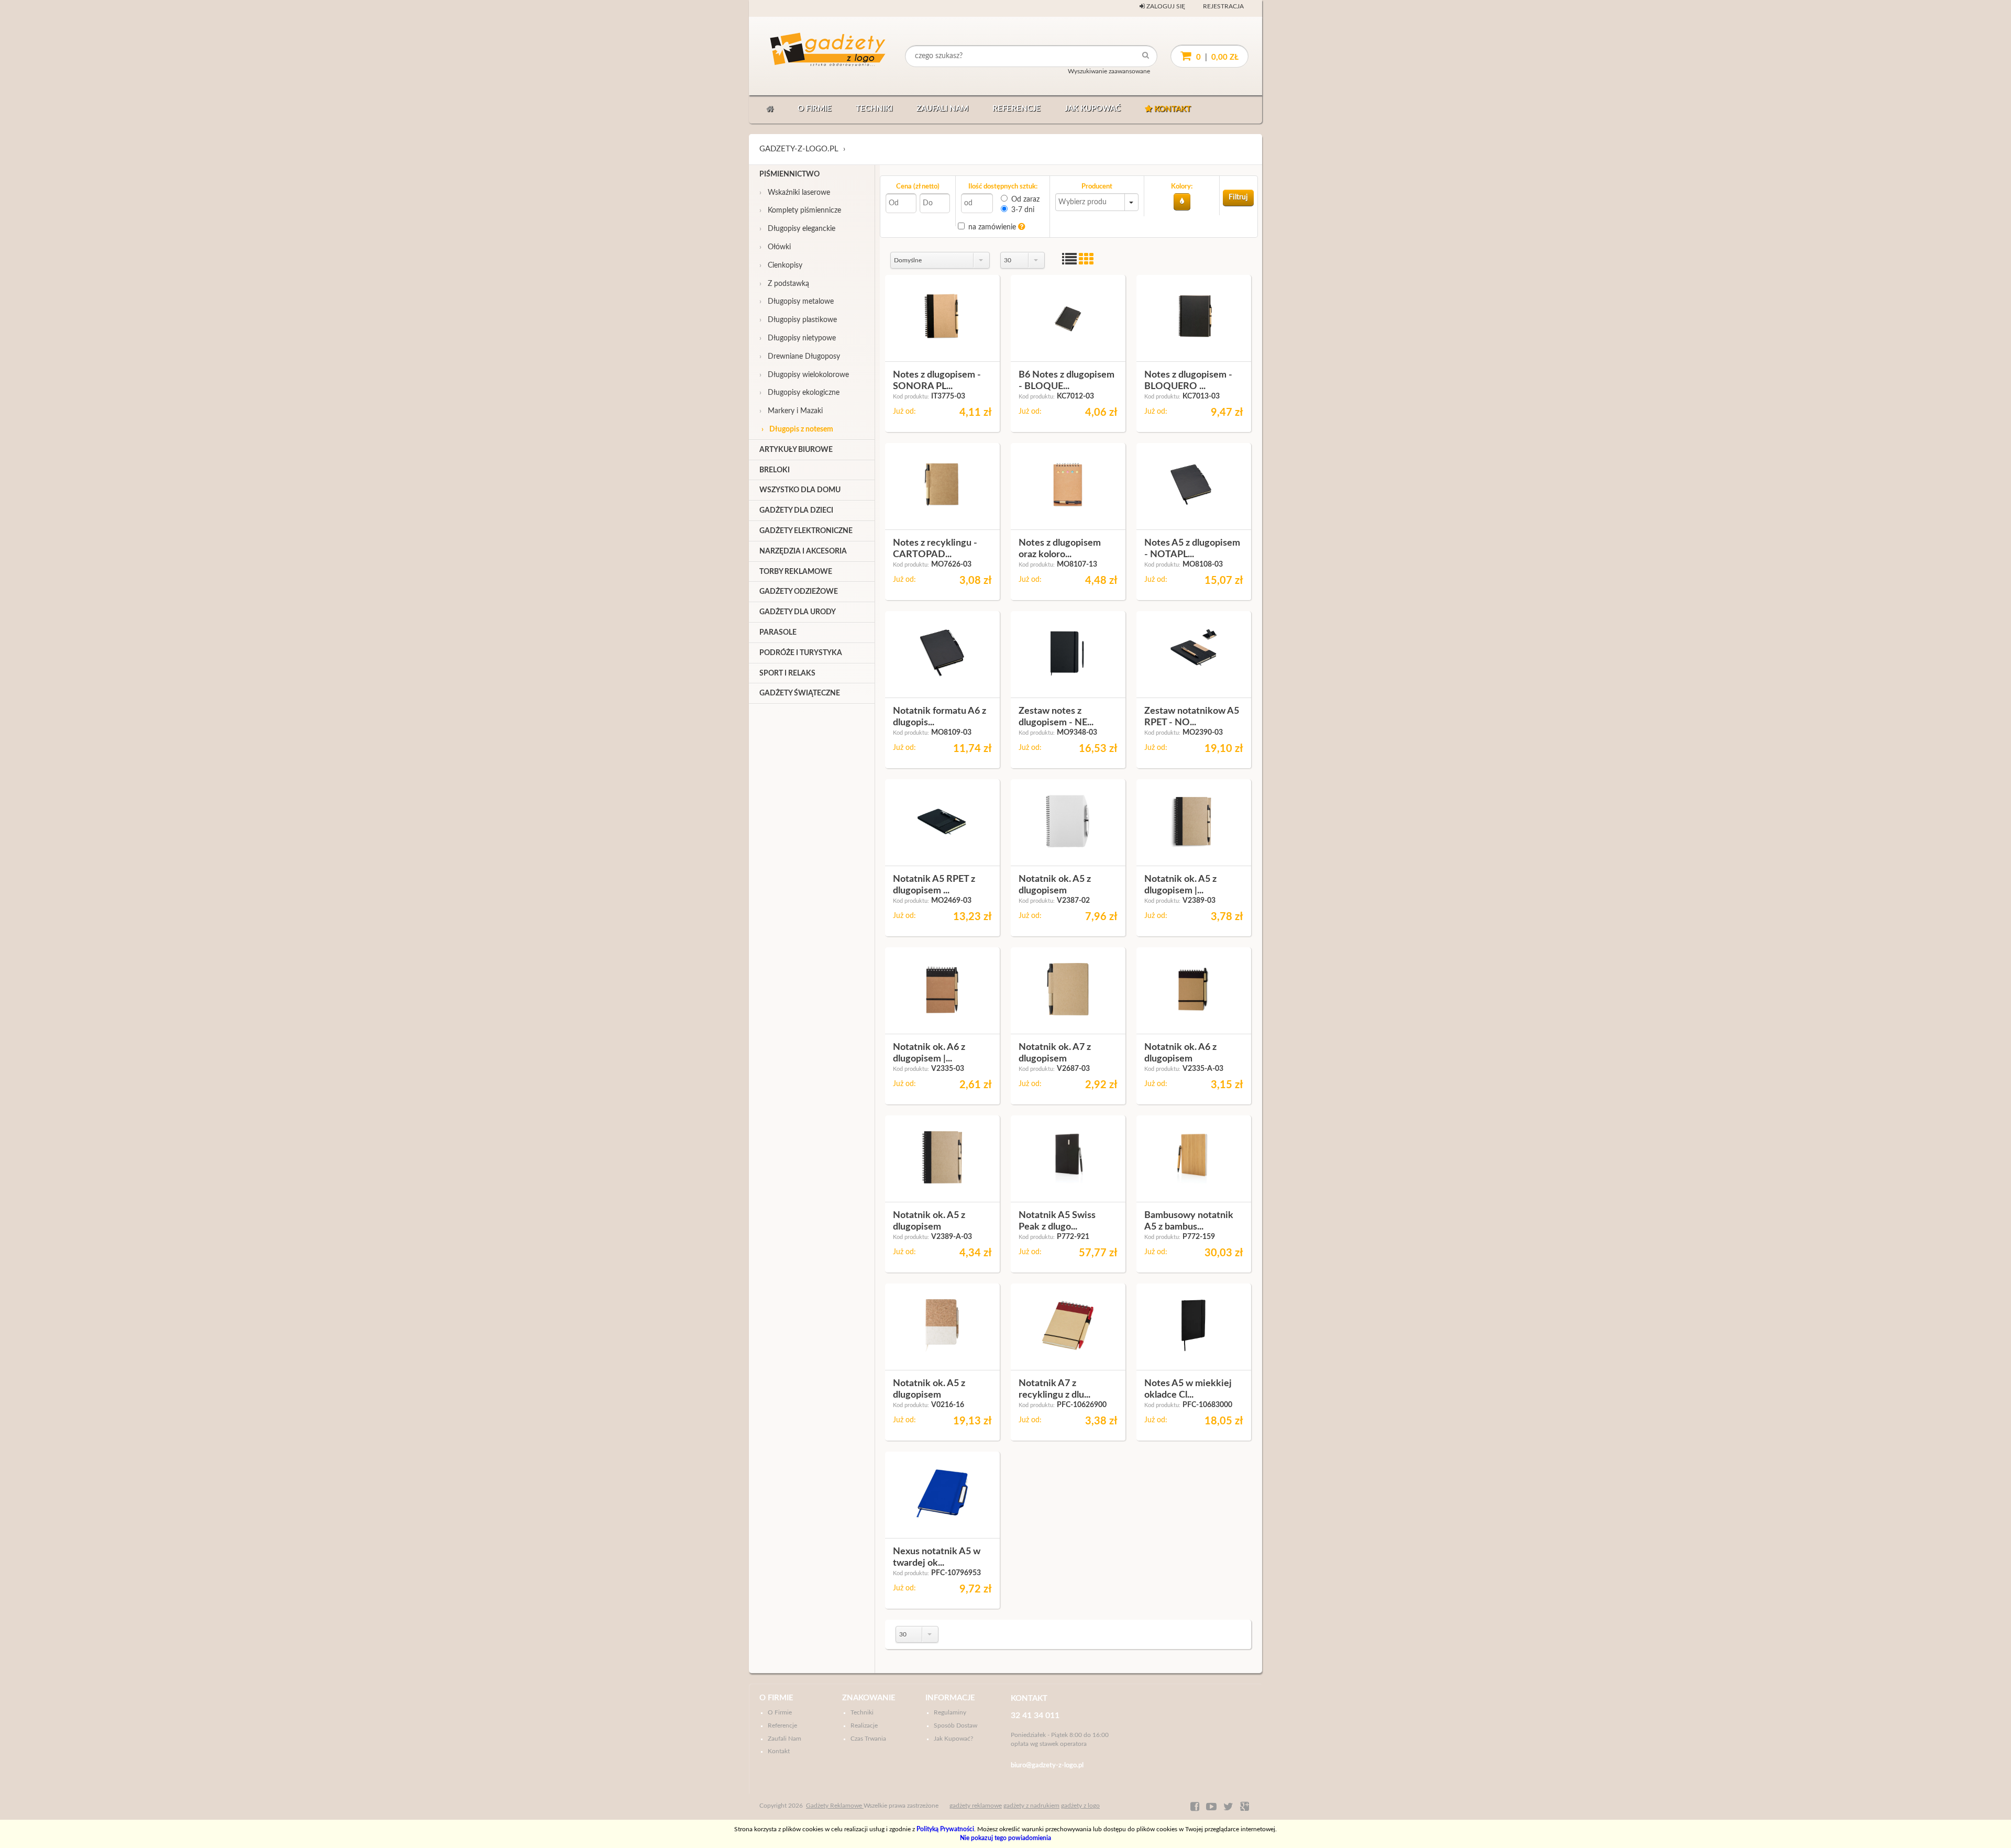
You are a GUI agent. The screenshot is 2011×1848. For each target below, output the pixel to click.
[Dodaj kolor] (1182, 202)
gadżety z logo (1080, 1806)
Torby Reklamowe (796, 572)
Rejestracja (1223, 6)
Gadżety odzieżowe (799, 592)
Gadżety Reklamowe (835, 1806)
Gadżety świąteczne (800, 693)
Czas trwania (868, 1739)
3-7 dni (1023, 210)
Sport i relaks (787, 673)
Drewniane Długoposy (800, 357)
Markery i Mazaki (791, 411)
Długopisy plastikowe (798, 320)
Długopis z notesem (797, 429)
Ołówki (775, 247)
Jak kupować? (953, 1739)
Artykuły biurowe (796, 450)
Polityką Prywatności (945, 1829)
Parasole (778, 633)
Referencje (1016, 109)
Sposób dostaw (955, 1725)
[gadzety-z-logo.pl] (809, 56)
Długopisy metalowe (797, 302)
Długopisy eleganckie (797, 229)
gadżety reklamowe (976, 1806)
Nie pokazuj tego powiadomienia (1005, 1838)
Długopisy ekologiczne (799, 393)
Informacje (950, 1698)
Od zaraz (1025, 200)
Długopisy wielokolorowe (804, 375)
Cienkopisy (781, 265)
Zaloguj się (1165, 6)
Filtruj (1238, 197)
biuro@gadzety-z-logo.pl (1047, 1766)
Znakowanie (869, 1698)
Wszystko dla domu (800, 490)
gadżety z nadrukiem (1031, 1806)
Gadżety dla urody (798, 612)
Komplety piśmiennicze (800, 211)
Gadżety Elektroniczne (806, 531)
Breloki (775, 470)
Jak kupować (1093, 109)
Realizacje (864, 1725)
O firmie (815, 109)
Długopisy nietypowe (798, 338)
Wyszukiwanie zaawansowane (1109, 71)
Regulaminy (950, 1712)
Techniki (874, 109)
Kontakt (1172, 109)
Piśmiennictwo (789, 174)
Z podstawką (784, 284)
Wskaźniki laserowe (795, 193)
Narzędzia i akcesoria (803, 551)
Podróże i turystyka (801, 653)
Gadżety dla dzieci (796, 511)
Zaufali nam (942, 109)
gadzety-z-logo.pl (799, 149)
